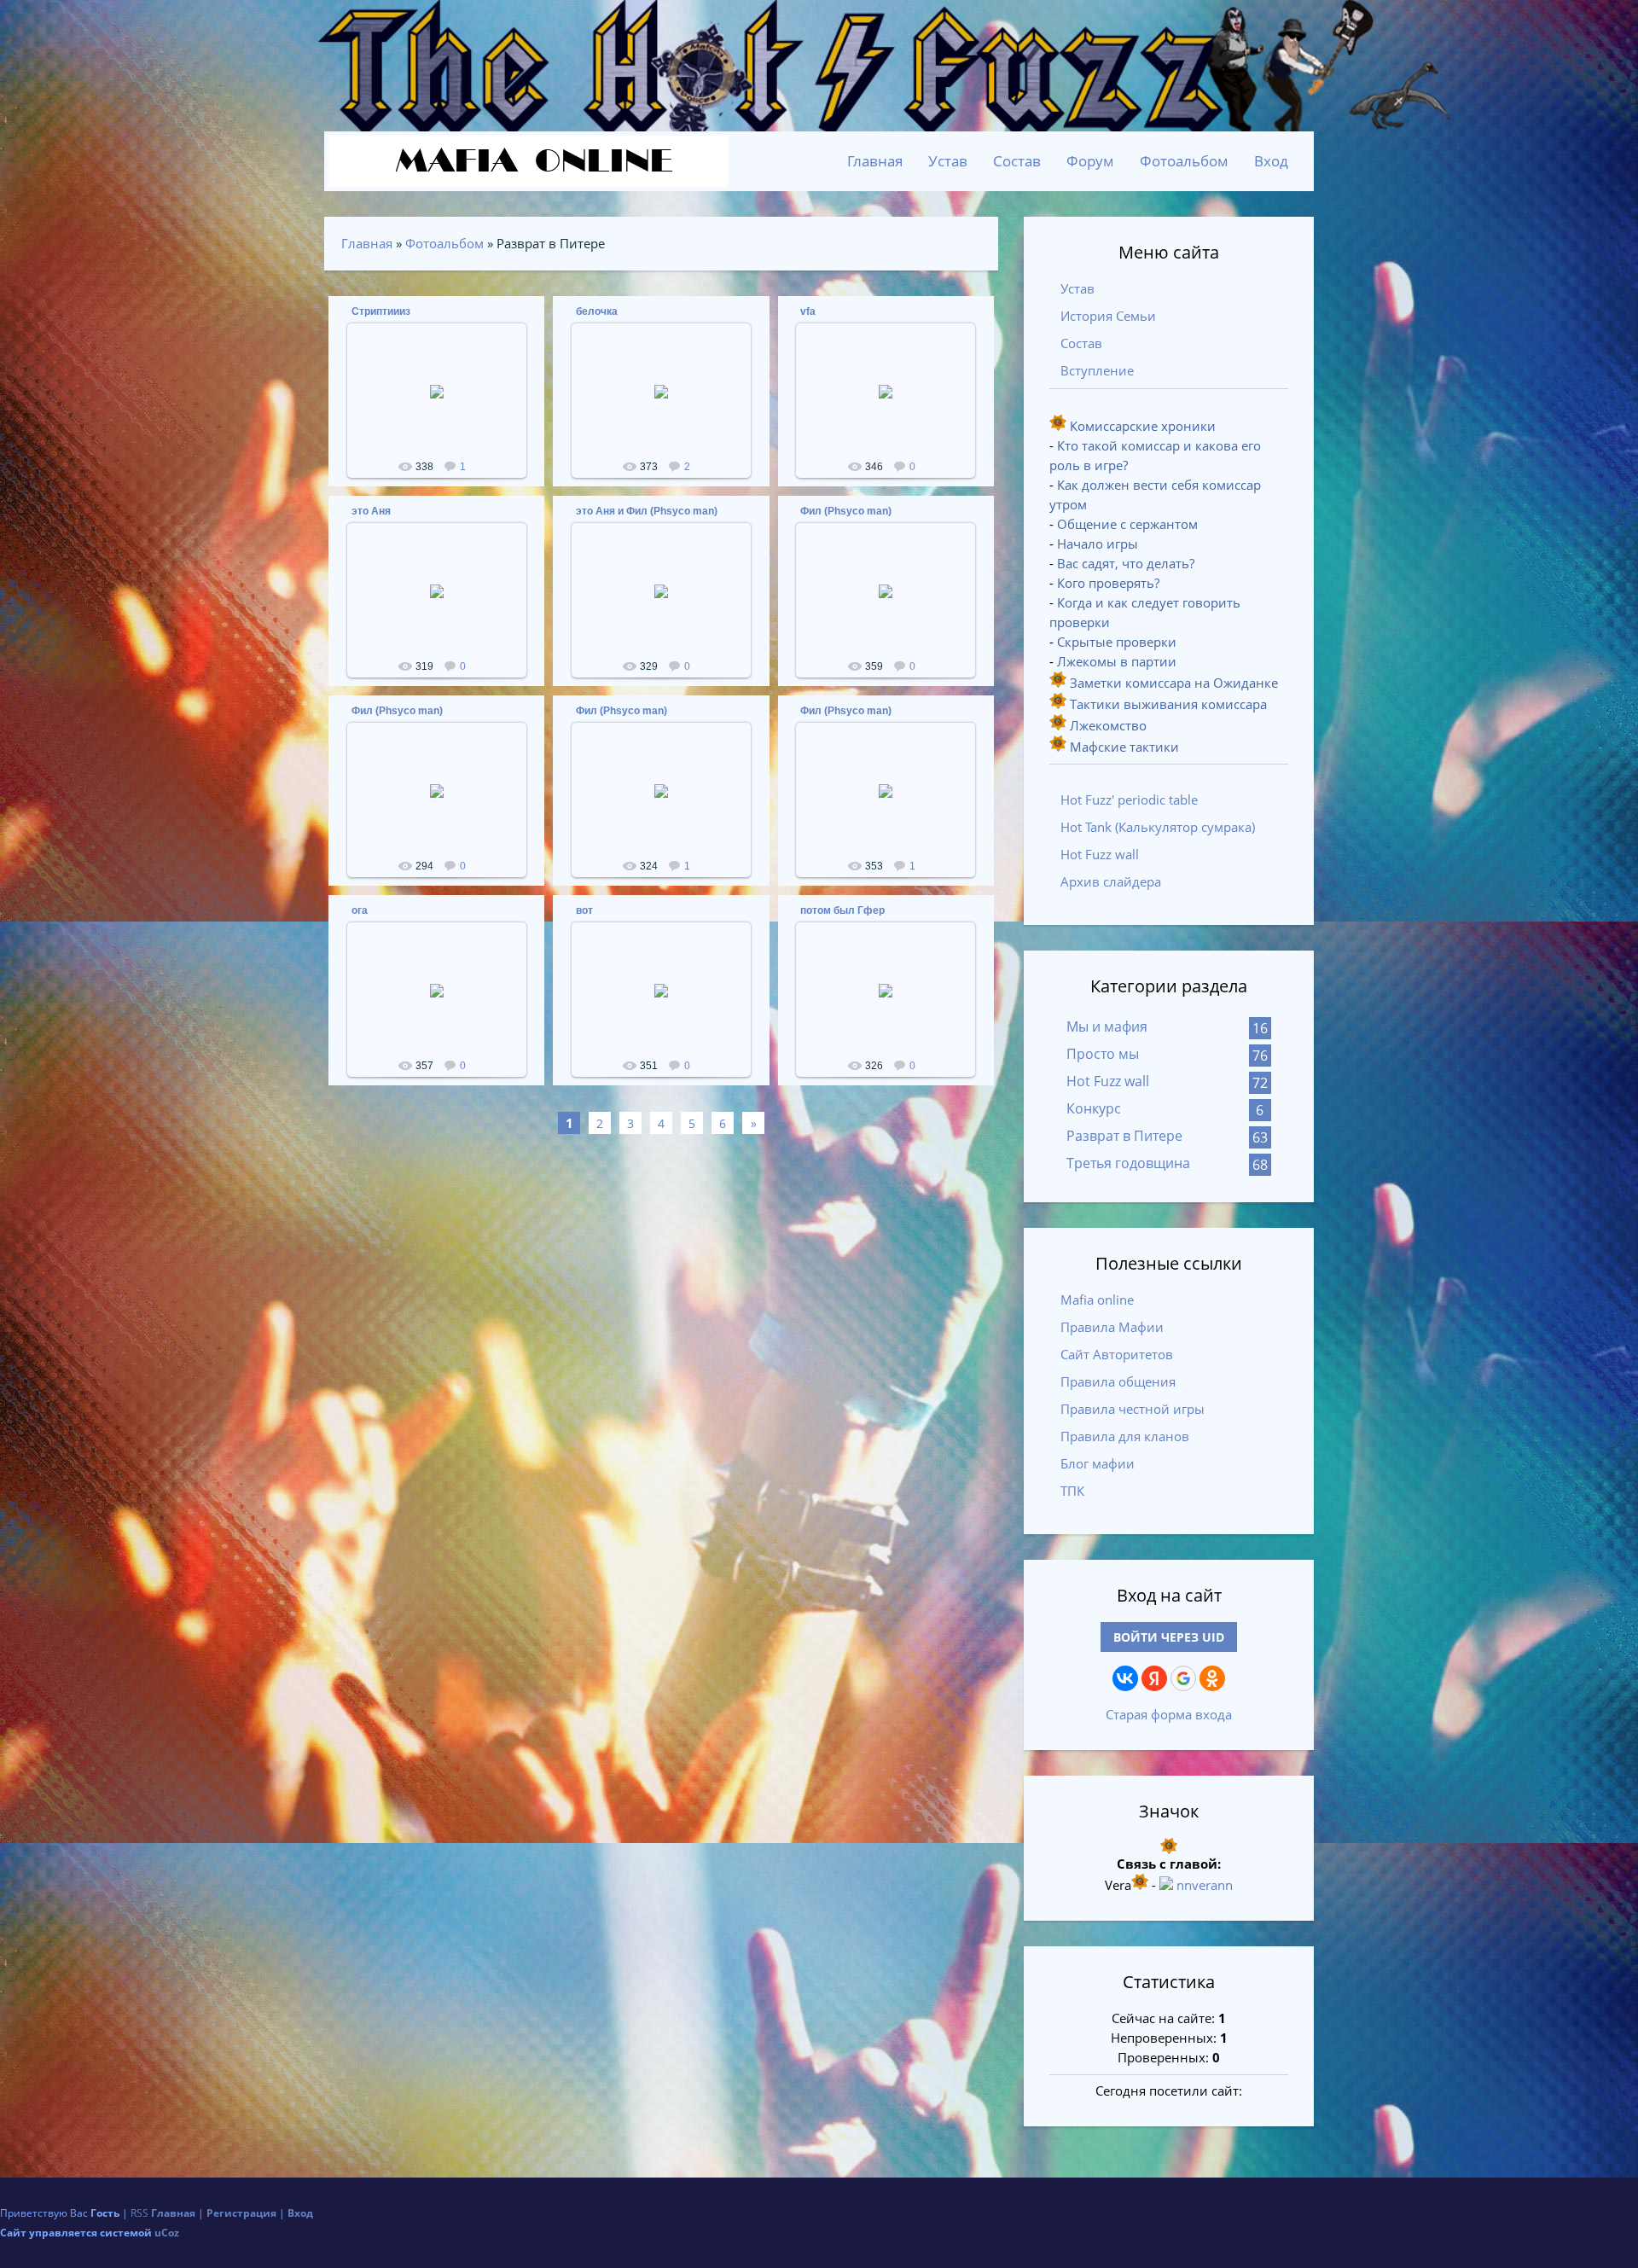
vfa (808, 311)
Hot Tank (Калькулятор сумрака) (1158, 827)
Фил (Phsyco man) (846, 511)
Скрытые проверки (1117, 642)
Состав (1081, 343)
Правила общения (1118, 1381)
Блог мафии (1098, 1463)
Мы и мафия (1107, 1026)
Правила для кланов (1125, 1436)
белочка (597, 311)
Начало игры (1098, 544)
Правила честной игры (1133, 1409)
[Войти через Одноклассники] (1212, 1678)
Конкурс (1094, 1108)
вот (584, 910)
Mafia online (1097, 1300)
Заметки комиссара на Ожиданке (1172, 683)
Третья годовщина (1128, 1163)
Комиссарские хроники (1141, 426)
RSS (139, 2213)
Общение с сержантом (1127, 524)
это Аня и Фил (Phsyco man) (647, 511)
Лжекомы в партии (1117, 661)
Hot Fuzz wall (1100, 854)
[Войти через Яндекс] (1154, 1678)
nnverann (1205, 1885)
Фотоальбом (444, 243)
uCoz (167, 2233)
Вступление (1097, 370)
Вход (1271, 161)
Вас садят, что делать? (1126, 563)
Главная (367, 243)
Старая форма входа (1169, 1714)
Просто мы (1103, 1054)
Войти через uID (1169, 1637)
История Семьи (1108, 316)
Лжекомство (1107, 725)
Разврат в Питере (1124, 1136)
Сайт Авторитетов (1117, 1354)
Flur (444, 411)
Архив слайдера (1111, 881)
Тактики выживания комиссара (1167, 704)
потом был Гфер (842, 910)
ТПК (1072, 1491)
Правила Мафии (1112, 1327)
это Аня (371, 511)
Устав (1077, 288)
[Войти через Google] (1183, 1678)
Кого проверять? (1108, 583)
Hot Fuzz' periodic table (1129, 800)
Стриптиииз (381, 311)
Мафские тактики (1123, 747)
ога (360, 910)
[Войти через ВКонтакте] (1125, 1678)
